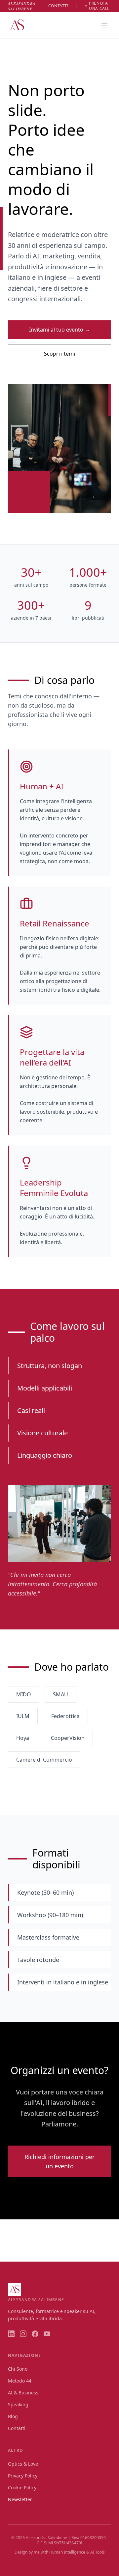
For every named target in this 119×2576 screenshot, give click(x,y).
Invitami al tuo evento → (59, 330)
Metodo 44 (20, 2381)
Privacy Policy (23, 2476)
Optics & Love (23, 2464)
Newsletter (20, 2499)
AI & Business (23, 2393)
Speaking (18, 2404)
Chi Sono (18, 2369)
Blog (13, 2416)
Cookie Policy (22, 2488)
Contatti (17, 2428)
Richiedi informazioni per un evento (59, 2161)
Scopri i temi (59, 354)
